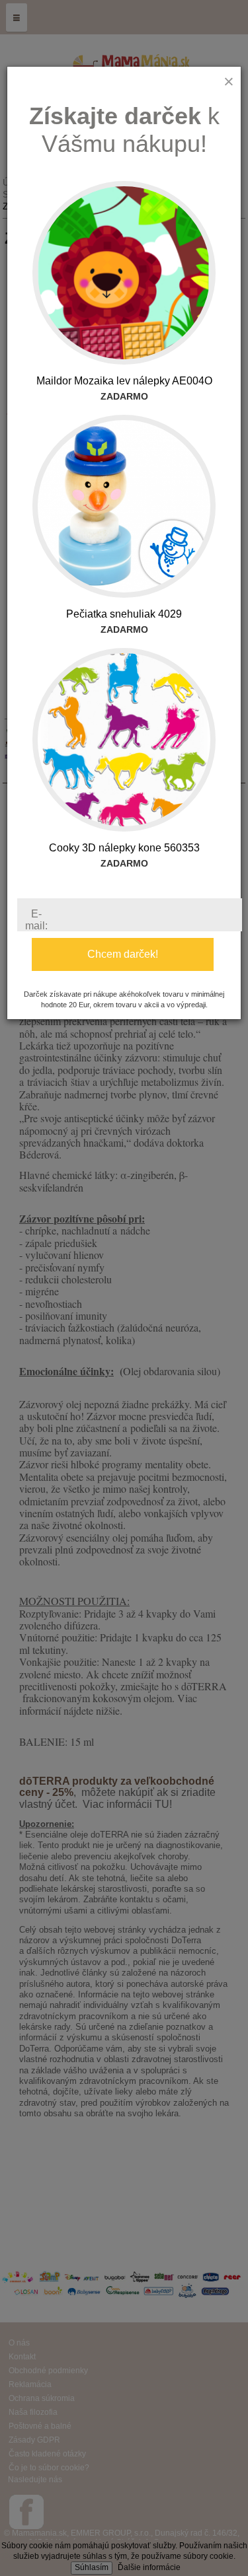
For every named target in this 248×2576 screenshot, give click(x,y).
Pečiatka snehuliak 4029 (124, 614)
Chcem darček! (123, 954)
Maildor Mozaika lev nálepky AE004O (124, 381)
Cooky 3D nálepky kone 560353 (124, 848)
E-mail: (36, 920)
